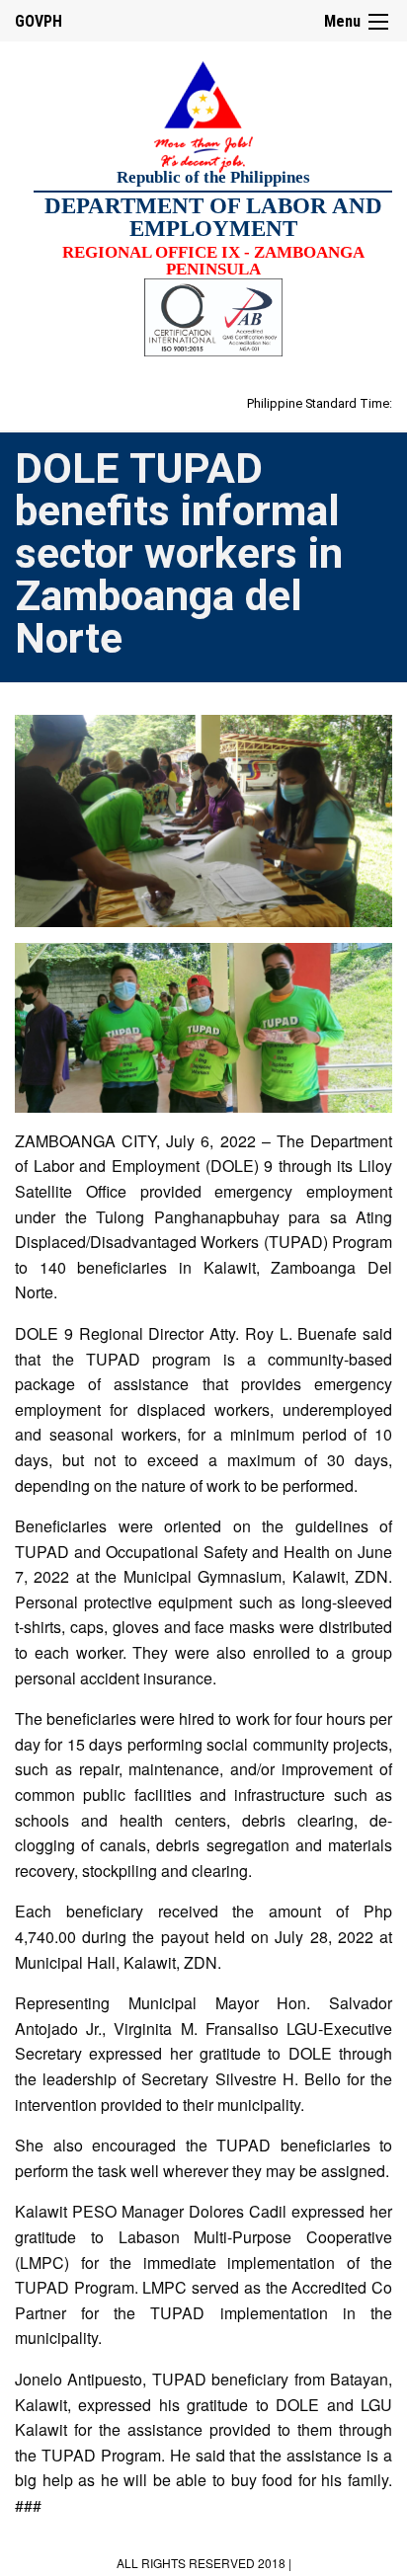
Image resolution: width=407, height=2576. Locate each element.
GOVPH (39, 21)
